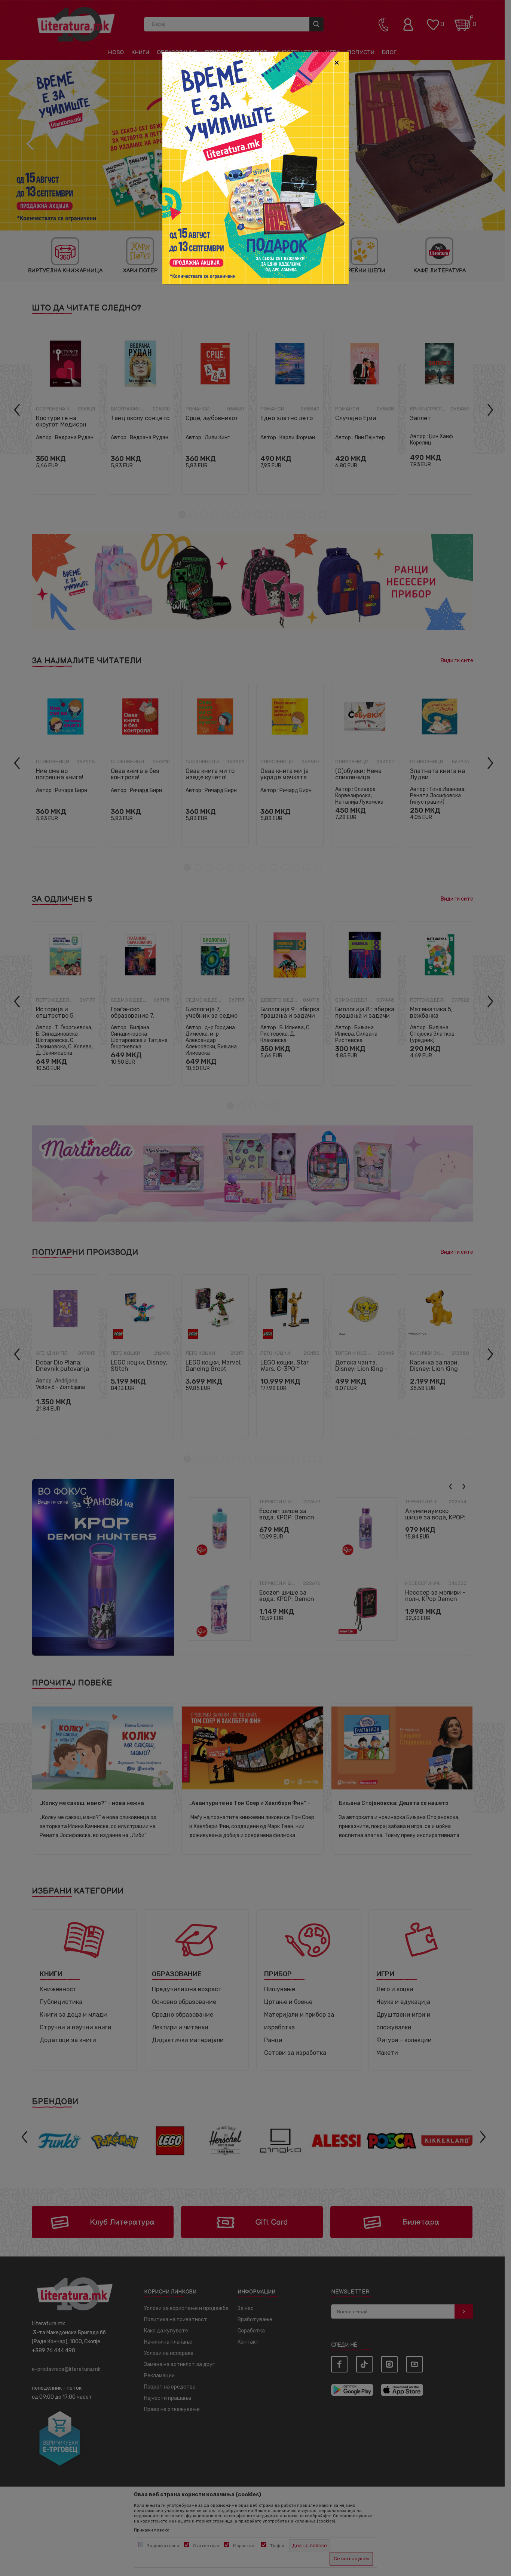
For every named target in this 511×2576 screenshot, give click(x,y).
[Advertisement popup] (255, 167)
